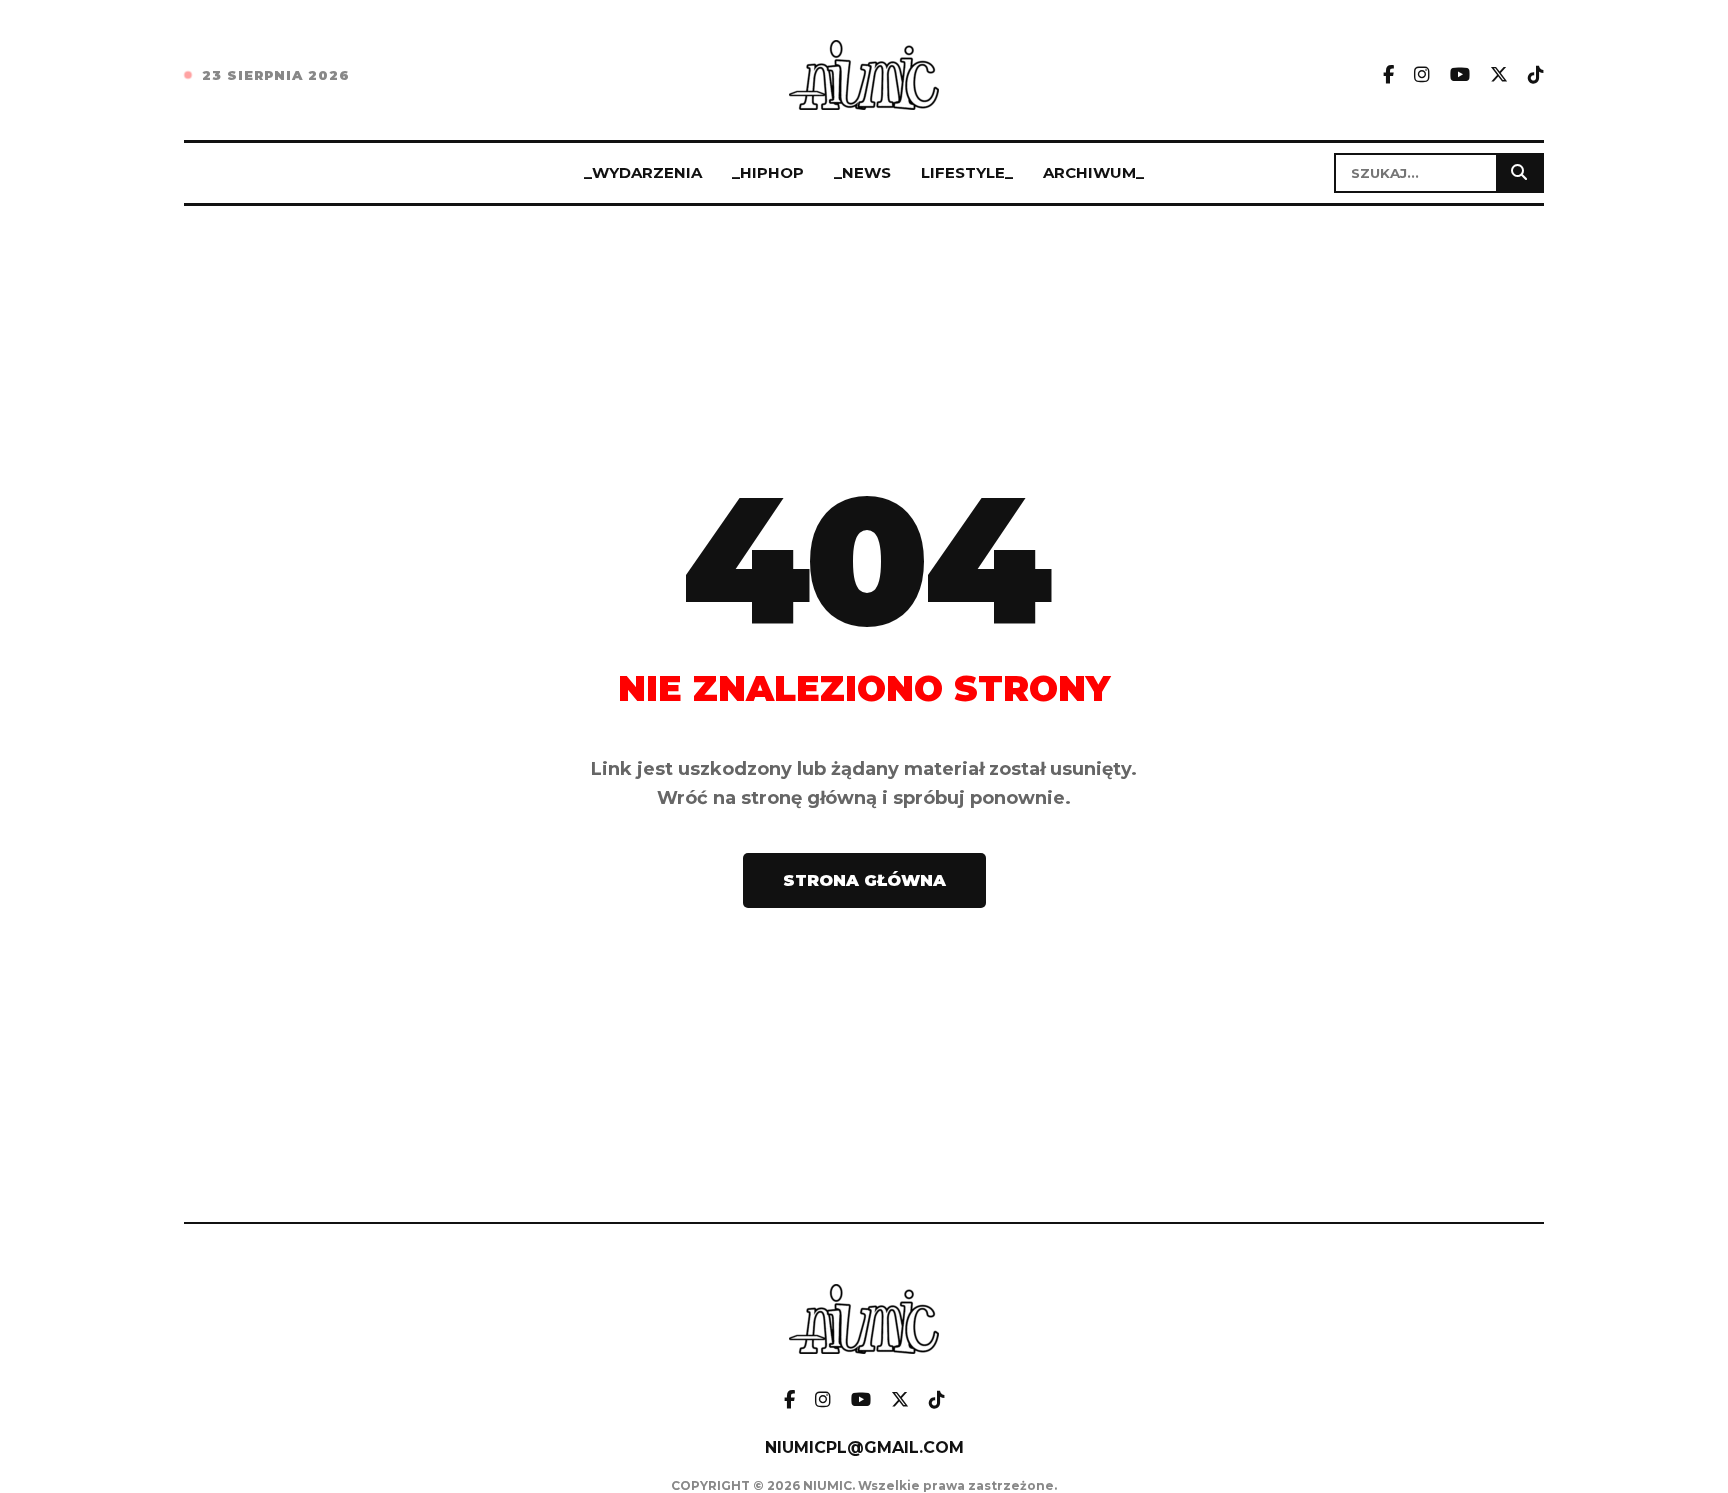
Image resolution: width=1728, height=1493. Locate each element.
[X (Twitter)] (1499, 75)
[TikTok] (1536, 75)
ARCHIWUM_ (1093, 172)
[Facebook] (1388, 75)
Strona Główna (864, 880)
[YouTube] (1460, 75)
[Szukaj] (1519, 173)
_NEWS (862, 172)
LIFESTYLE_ (967, 172)
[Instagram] (1422, 75)
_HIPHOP (768, 172)
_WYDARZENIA (643, 172)
